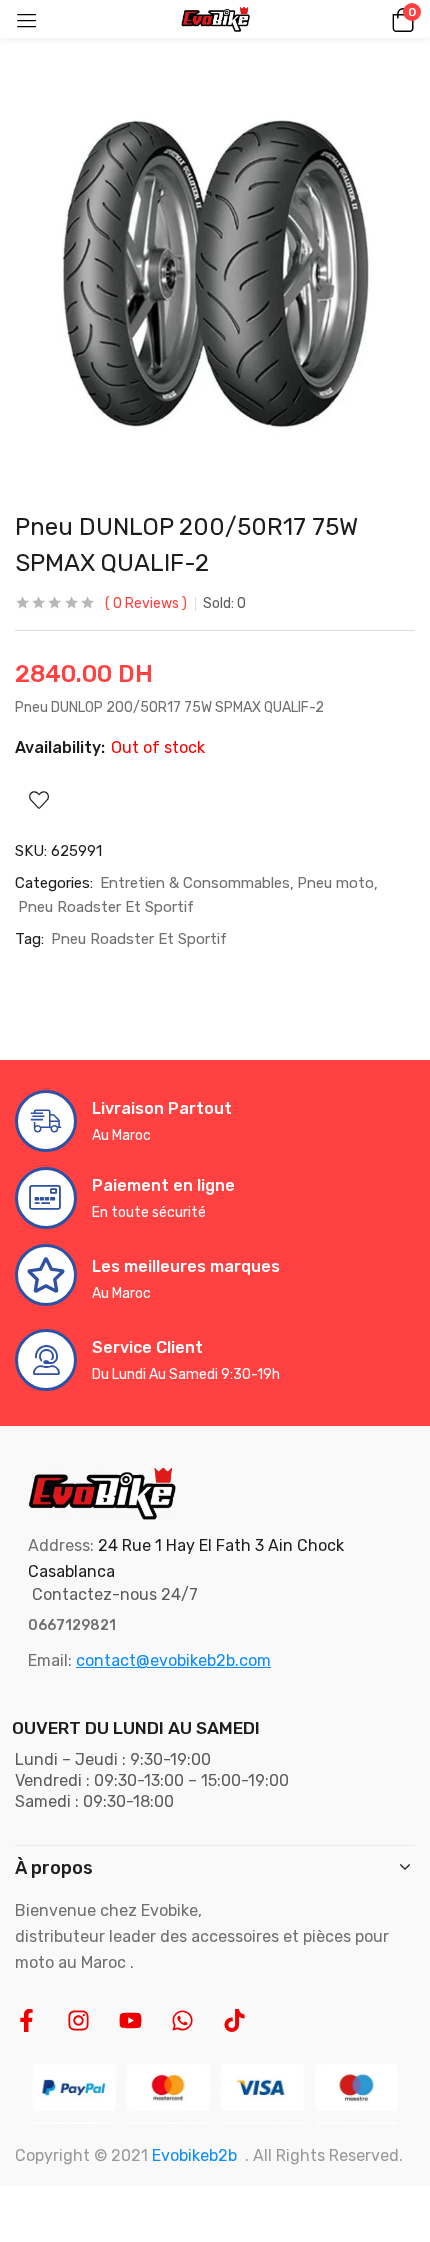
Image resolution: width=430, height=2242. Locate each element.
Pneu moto (335, 883)
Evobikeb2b (194, 2155)
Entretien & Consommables (195, 883)
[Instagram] (78, 2020)
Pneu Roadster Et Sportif (106, 907)
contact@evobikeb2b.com (173, 1660)
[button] (400, 19)
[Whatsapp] (182, 2020)
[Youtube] (130, 2020)
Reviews (146, 603)
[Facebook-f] (26, 2020)
